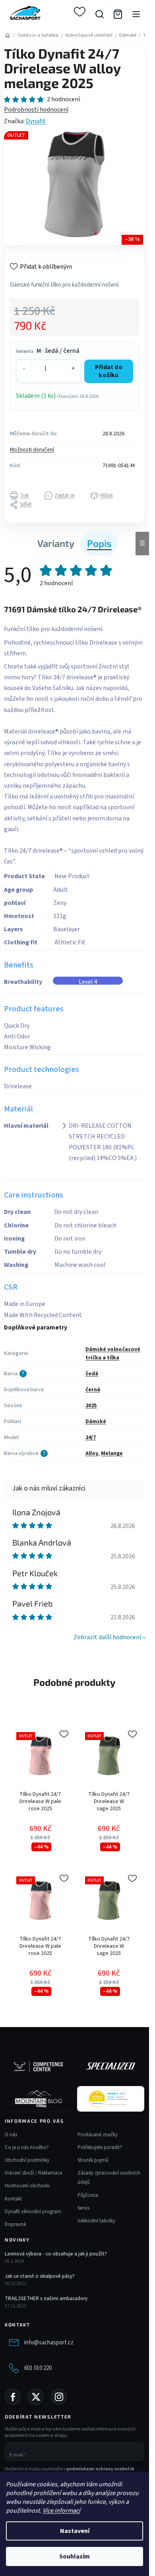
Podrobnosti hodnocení (36, 110)
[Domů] (7, 35)
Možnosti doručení (32, 450)
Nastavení (75, 2531)
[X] (36, 2397)
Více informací (61, 2511)
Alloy (92, 1453)
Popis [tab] (99, 543)
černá (93, 1390)
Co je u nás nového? (27, 2147)
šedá (92, 1374)
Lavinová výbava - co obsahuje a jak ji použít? (56, 2254)
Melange (112, 1453)
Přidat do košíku (109, 371)
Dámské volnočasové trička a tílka (113, 1354)
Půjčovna (88, 2195)
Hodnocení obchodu (27, 2186)
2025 (91, 1406)
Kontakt (13, 2199)
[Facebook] (13, 2397)
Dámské (96, 1422)
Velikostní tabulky (96, 2221)
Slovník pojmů (93, 2160)
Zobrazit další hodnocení (107, 1637)
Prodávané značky (98, 2135)
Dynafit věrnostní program (33, 2212)
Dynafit (36, 121)
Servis (83, 2208)
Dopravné (15, 2224)
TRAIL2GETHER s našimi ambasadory (46, 2299)
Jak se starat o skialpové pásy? (40, 2276)
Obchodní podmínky (27, 2160)
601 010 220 (38, 2368)
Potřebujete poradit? (100, 2147)
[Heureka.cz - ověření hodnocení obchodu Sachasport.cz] (110, 2099)
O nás (11, 2135)
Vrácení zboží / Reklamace (33, 2173)
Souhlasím (75, 2556)
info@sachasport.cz (49, 2343)
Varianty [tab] (56, 543)
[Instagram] (59, 2397)
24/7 (91, 1437)
